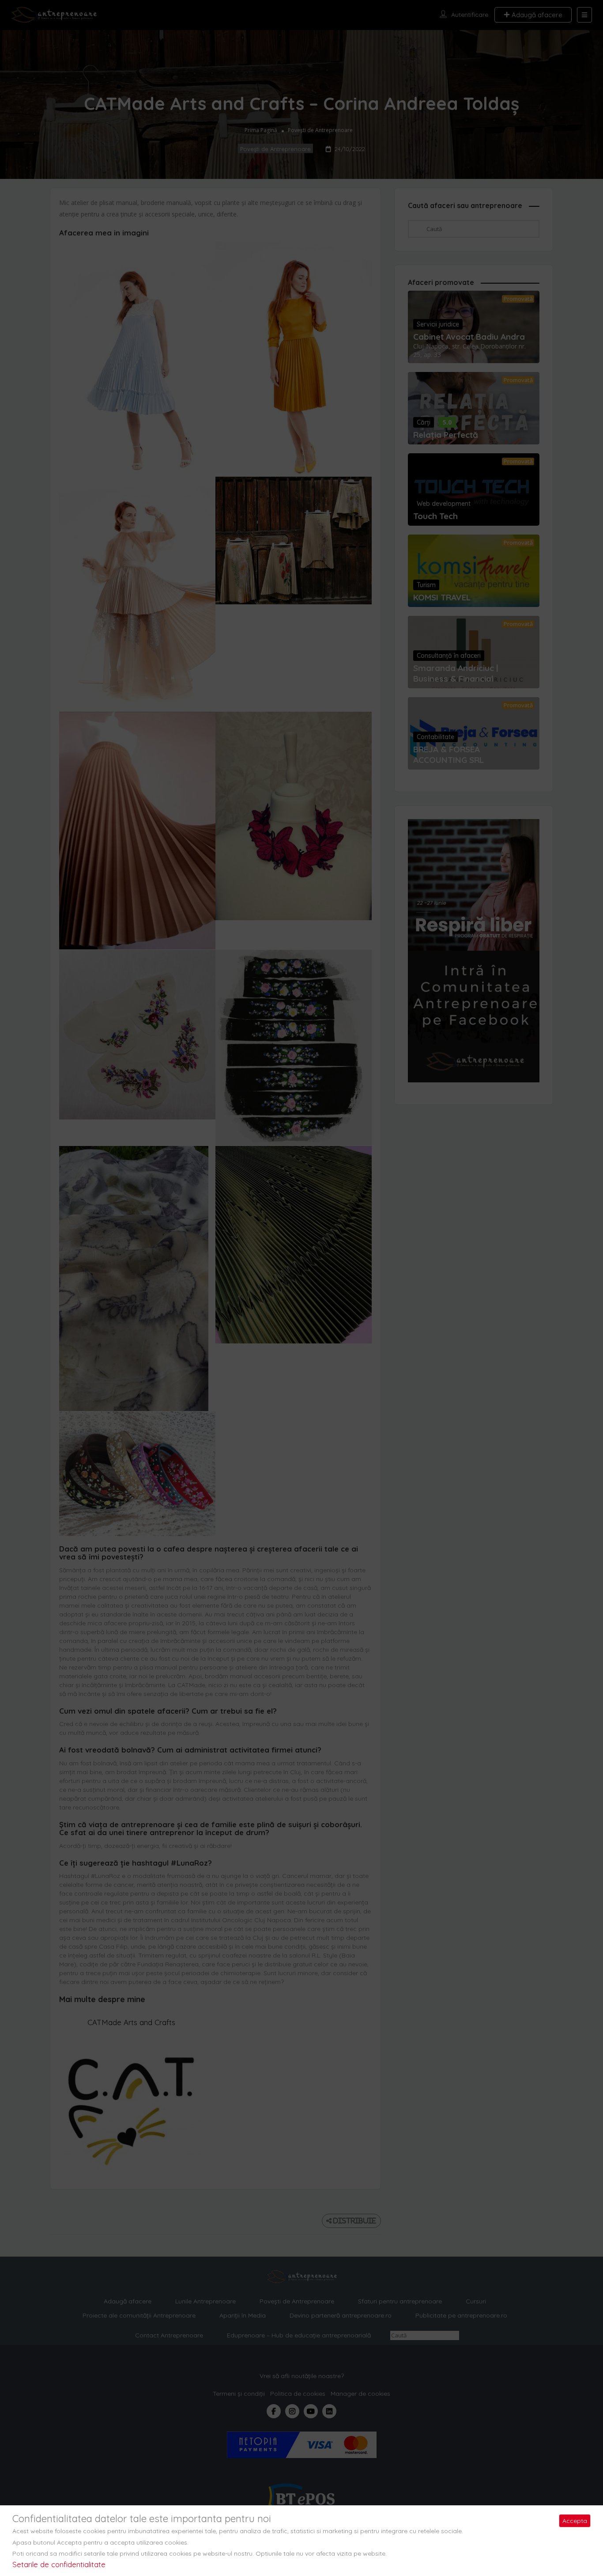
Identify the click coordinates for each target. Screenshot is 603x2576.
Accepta (575, 2521)
